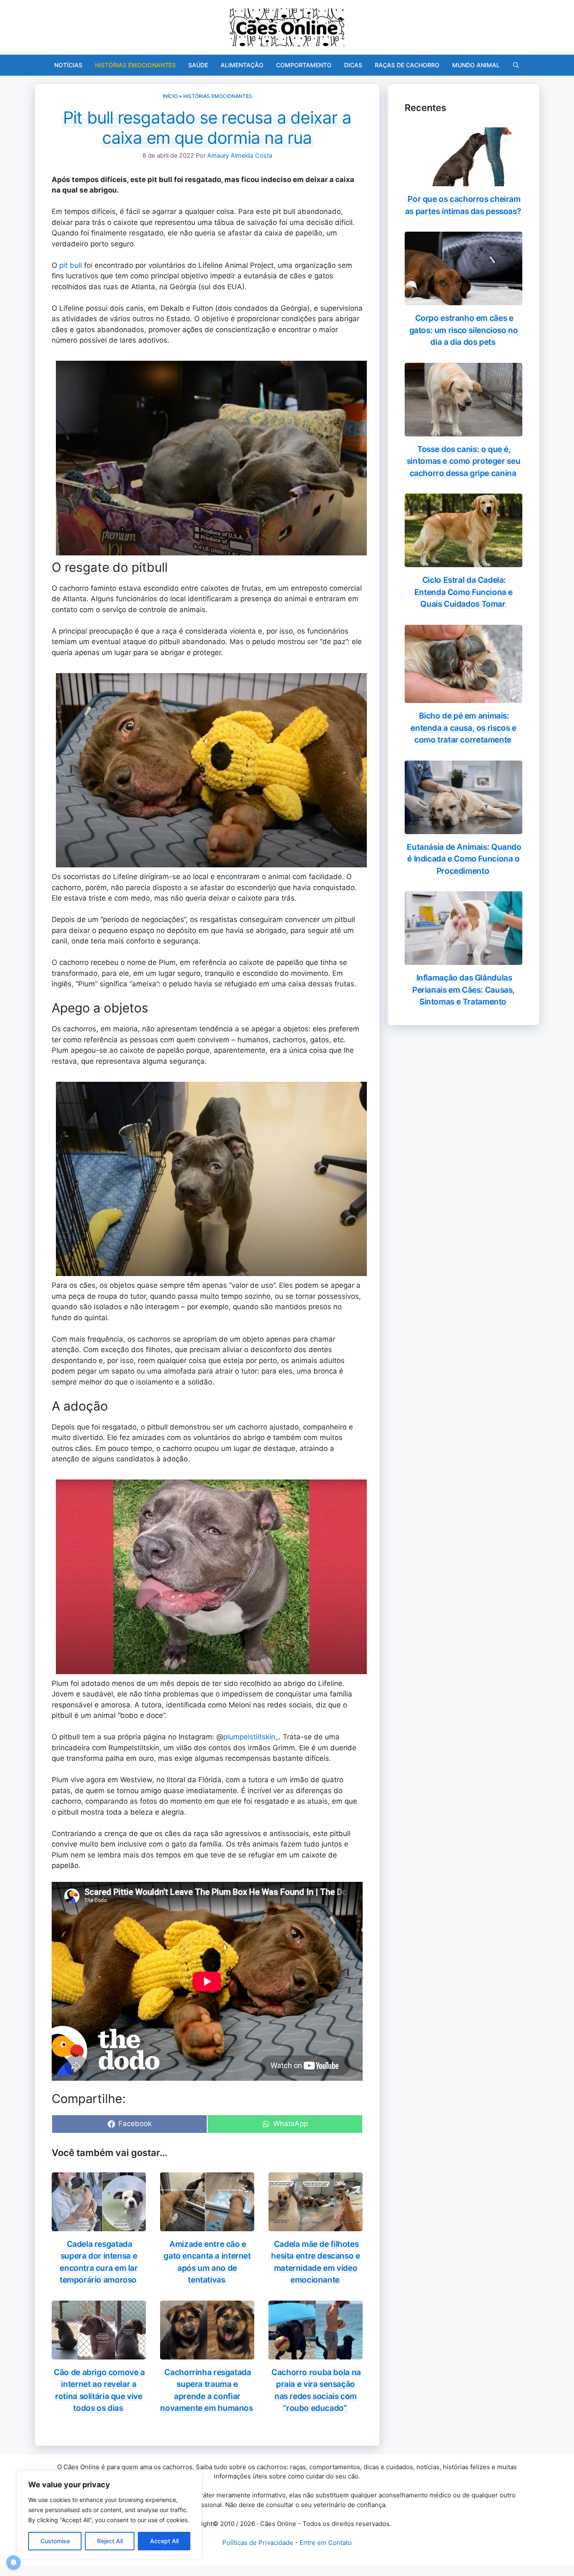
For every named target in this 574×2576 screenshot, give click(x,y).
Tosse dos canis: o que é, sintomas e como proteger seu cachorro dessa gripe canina (463, 461)
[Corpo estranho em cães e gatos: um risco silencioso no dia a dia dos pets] (463, 300)
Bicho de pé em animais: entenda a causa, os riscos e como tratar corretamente (463, 728)
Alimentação (242, 65)
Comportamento (304, 65)
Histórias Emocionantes (135, 65)
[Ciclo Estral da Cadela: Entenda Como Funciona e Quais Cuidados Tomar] (463, 562)
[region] (109, 2515)
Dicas (353, 65)
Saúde (198, 65)
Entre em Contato (326, 2543)
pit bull (71, 265)
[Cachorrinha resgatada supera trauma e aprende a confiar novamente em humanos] (207, 2354)
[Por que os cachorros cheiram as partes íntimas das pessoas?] (463, 181)
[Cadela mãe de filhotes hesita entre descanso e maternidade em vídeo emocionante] (316, 2225)
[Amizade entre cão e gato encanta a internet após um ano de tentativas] (207, 2225)
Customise (55, 2541)
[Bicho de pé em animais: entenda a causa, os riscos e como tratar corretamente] (463, 698)
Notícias (68, 65)
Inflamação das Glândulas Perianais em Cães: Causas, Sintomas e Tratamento (463, 990)
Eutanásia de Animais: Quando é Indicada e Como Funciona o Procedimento (464, 859)
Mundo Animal (476, 65)
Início (170, 96)
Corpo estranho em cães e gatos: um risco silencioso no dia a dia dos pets (464, 330)
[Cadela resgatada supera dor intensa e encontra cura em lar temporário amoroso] (99, 2225)
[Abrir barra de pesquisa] (516, 65)
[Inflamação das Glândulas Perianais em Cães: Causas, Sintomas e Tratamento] (463, 959)
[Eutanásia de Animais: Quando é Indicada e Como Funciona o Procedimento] (463, 828)
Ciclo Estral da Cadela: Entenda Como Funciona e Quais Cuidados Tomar (463, 592)
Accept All (164, 2541)
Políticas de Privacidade (258, 2543)
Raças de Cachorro (407, 65)
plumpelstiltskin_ (251, 1737)
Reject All (110, 2541)
